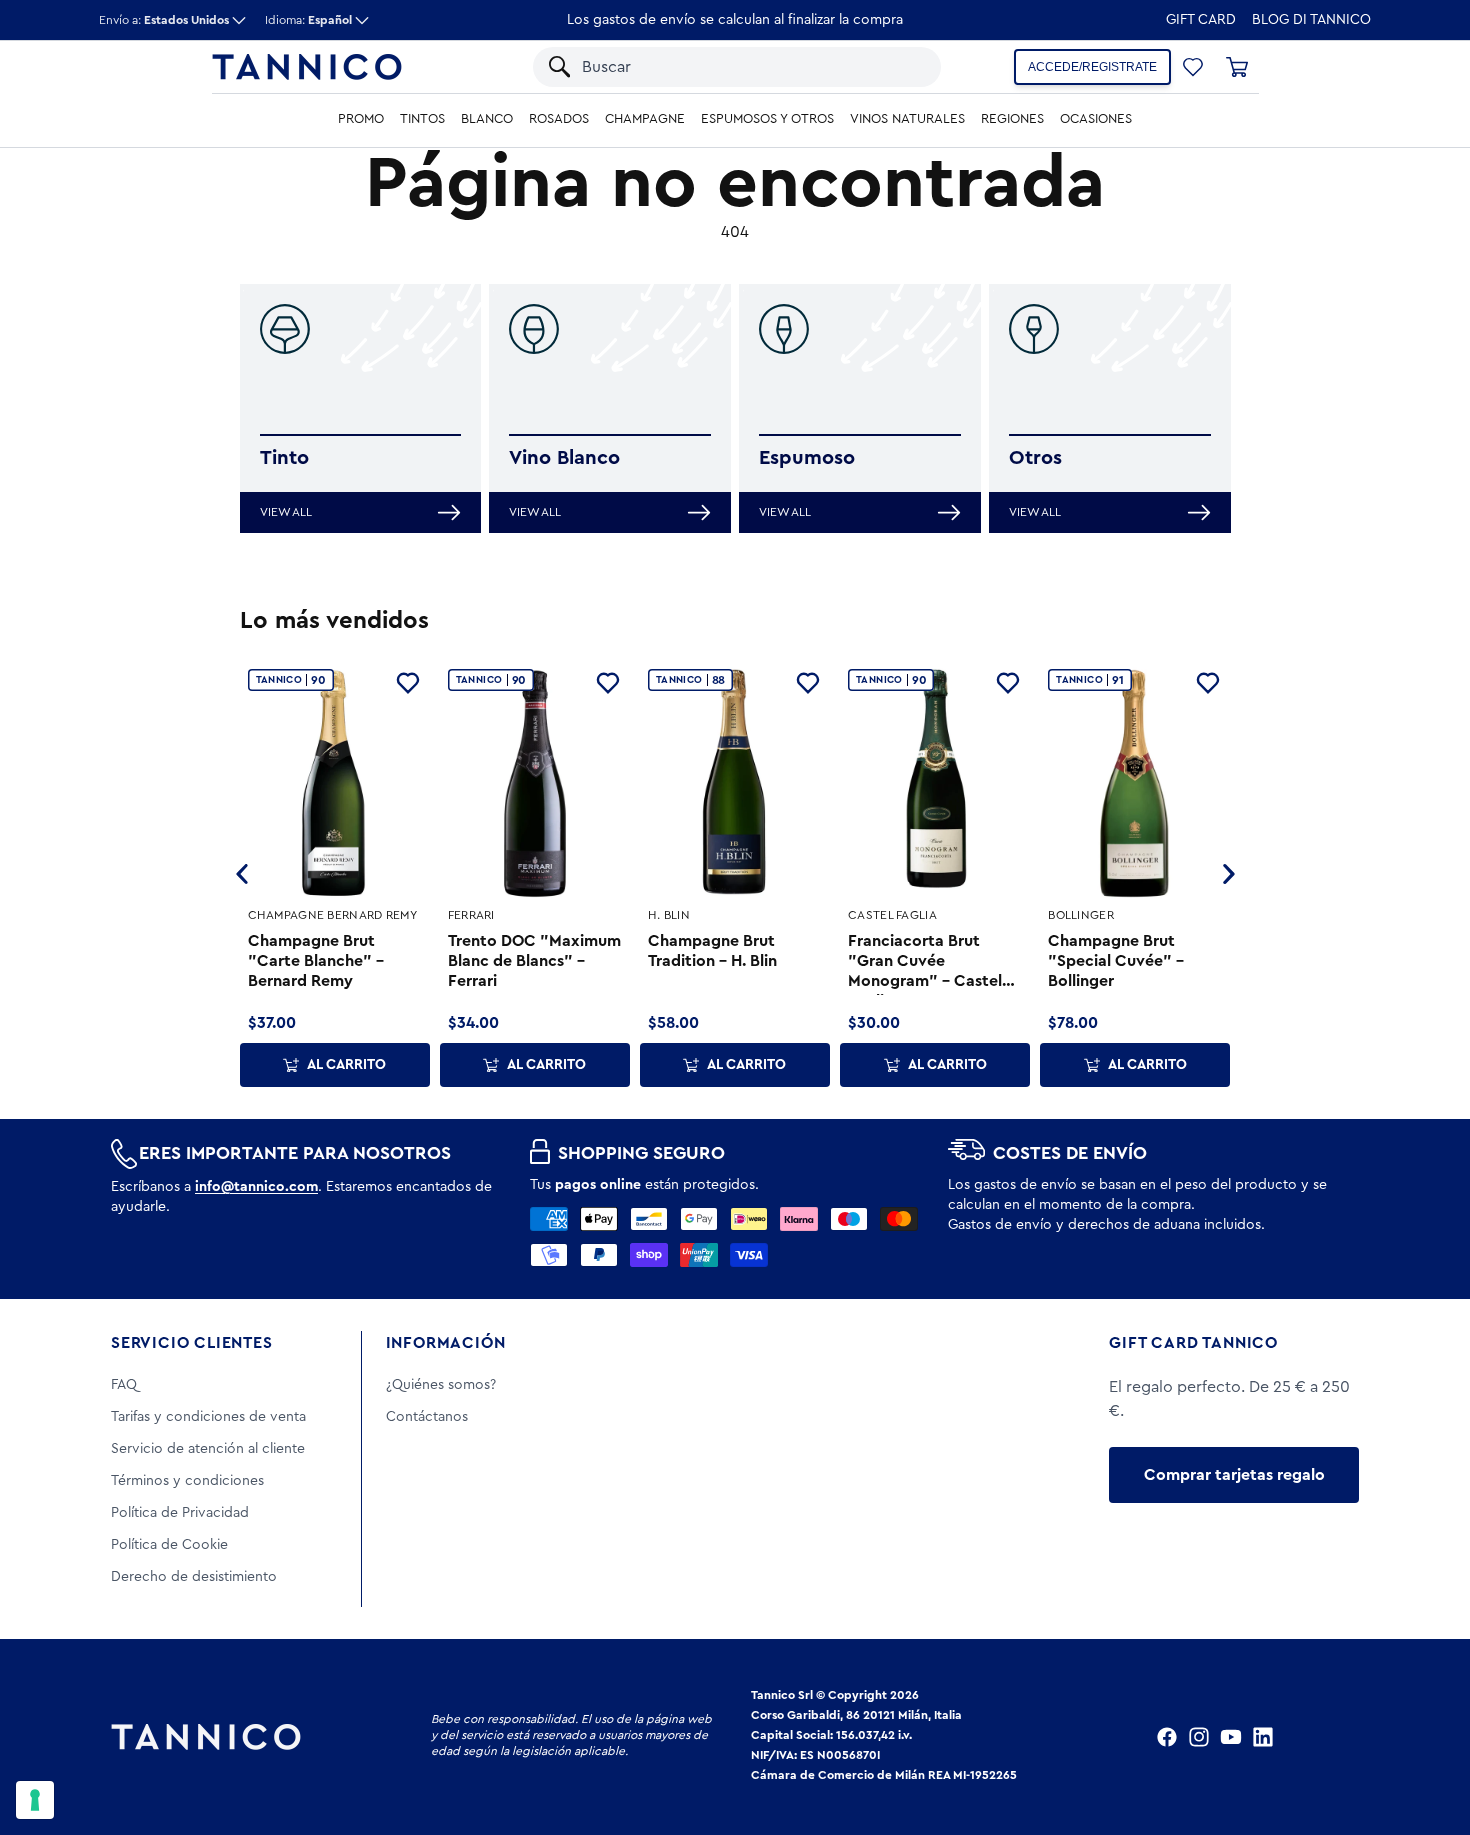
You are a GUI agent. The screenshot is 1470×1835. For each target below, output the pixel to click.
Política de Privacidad (180, 1513)
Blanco (487, 119)
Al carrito (346, 1065)
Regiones (1012, 119)
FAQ (124, 1385)
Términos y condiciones (187, 1481)
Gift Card (1201, 20)
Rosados (559, 119)
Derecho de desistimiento (194, 1577)
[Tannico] (307, 67)
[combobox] (718, 67)
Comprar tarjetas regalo (1234, 1475)
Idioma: (308, 20)
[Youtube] (1231, 1737)
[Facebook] (1167, 1737)
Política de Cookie (169, 1545)
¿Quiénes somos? (441, 1385)
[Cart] (1237, 67)
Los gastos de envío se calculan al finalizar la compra (735, 20)
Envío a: (164, 20)
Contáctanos (427, 1417)
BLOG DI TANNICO (1311, 20)
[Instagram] (1199, 1737)
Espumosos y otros (767, 119)
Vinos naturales (907, 119)
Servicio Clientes (192, 1343)
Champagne (645, 119)
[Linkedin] (1263, 1737)
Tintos (422, 119)
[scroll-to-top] (1428, 1737)
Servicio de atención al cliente (208, 1449)
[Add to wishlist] (408, 683)
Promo (361, 119)
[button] (900, 67)
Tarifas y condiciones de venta (208, 1417)
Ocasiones (1096, 119)
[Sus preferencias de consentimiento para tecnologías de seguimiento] (35, 1800)
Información (446, 1343)
